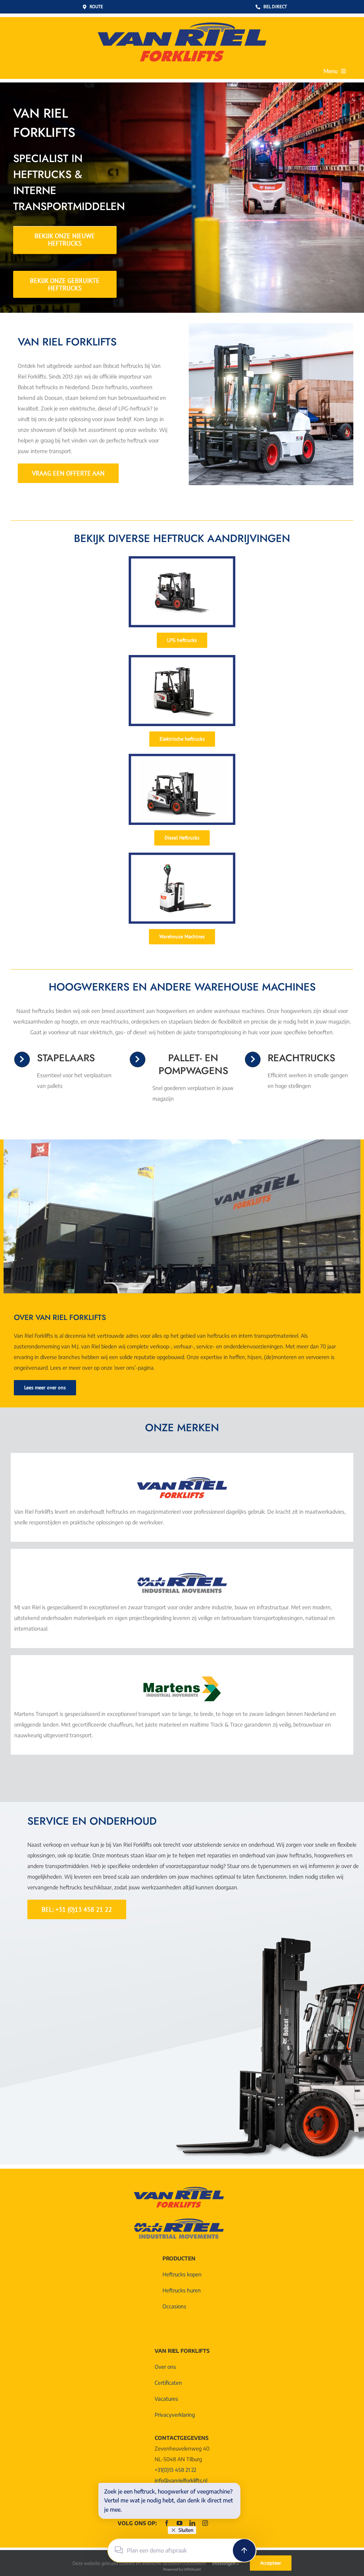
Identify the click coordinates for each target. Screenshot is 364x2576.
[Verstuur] (244, 2550)
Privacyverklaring (175, 2415)
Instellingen (224, 2563)
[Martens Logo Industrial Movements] (182, 1679)
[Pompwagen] (182, 855)
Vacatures (166, 2399)
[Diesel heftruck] (182, 756)
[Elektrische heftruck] (182, 658)
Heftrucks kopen (182, 2274)
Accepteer (271, 2563)
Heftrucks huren (182, 2290)
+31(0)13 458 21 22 (175, 2470)
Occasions (174, 2306)
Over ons (165, 2367)
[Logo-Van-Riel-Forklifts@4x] (182, 20)
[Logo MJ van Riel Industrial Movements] (182, 1573)
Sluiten (186, 2530)
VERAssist (192, 2569)
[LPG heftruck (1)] (182, 559)
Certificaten (168, 2383)
